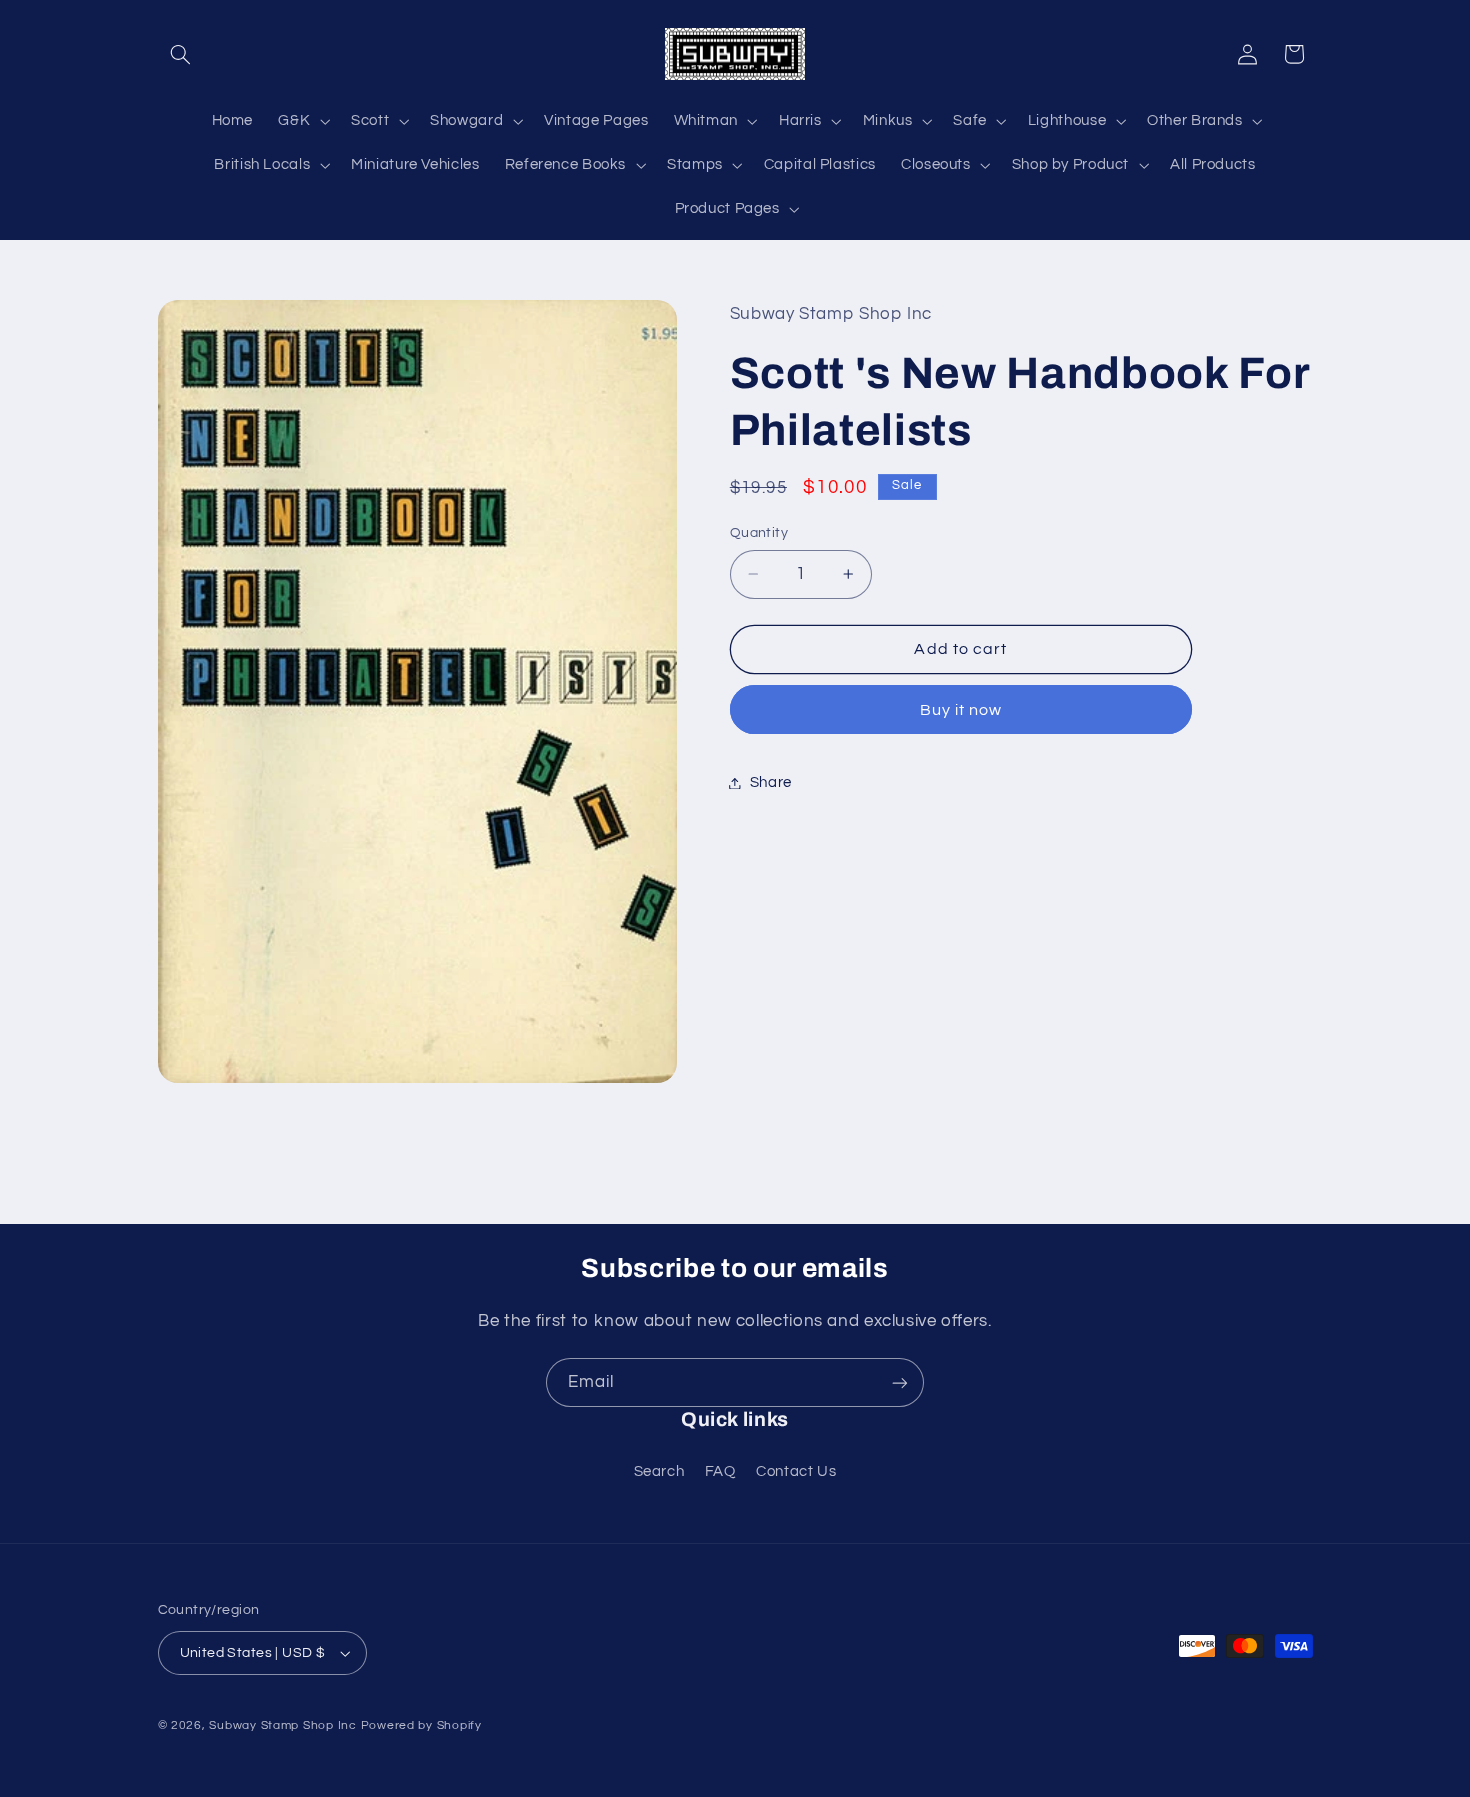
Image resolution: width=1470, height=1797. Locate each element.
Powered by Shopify (421, 1725)
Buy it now (961, 709)
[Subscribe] (900, 1382)
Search (659, 1471)
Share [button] (771, 782)
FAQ (720, 1471)
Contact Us (796, 1471)
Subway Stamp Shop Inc (282, 1725)
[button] (181, 54)
